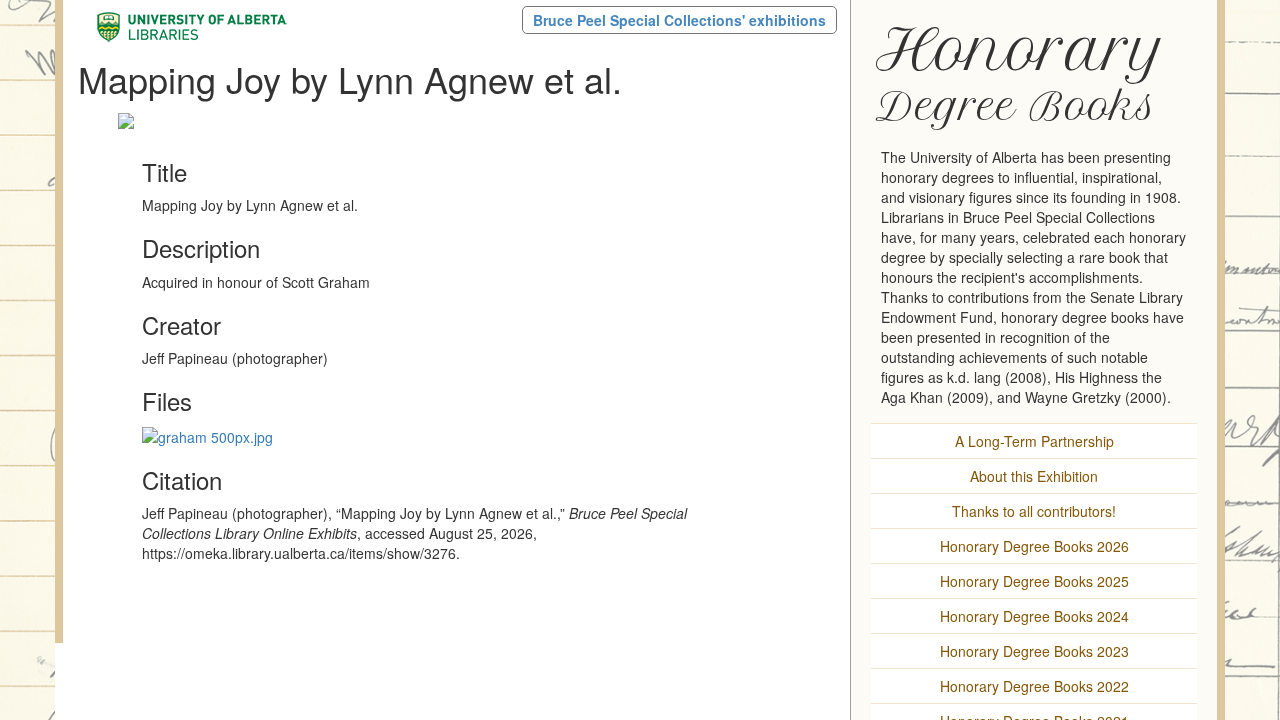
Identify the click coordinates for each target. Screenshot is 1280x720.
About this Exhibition (1034, 476)
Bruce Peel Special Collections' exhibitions (679, 20)
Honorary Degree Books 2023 (1034, 651)
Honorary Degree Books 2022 (1034, 686)
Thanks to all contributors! (1034, 511)
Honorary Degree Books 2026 (1034, 546)
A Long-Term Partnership (1034, 441)
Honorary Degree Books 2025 (1034, 581)
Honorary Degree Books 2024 (1034, 616)
